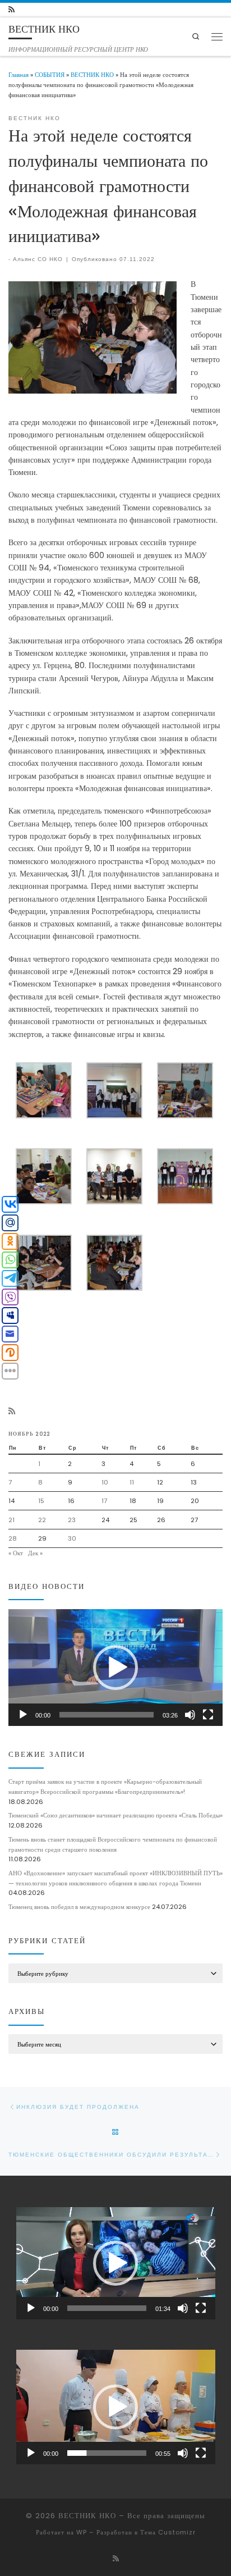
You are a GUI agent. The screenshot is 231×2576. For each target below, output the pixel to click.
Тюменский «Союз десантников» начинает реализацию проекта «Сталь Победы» (115, 1815)
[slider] (107, 1715)
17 (104, 1501)
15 (41, 1501)
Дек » (35, 1553)
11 (132, 1482)
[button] (115, 1668)
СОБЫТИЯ (50, 75)
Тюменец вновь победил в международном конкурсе (79, 1907)
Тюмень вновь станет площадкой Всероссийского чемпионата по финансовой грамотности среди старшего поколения (113, 1844)
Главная (19, 75)
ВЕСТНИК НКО (92, 75)
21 (11, 1520)
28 (13, 1538)
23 (72, 1520)
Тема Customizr (168, 2532)
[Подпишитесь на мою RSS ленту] (11, 10)
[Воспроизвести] (23, 1715)
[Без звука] (190, 1715)
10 (105, 1482)
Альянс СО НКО (38, 259)
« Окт (16, 1553)
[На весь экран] (208, 1715)
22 (42, 1520)
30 (72, 1538)
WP (82, 2532)
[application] (115, 1668)
